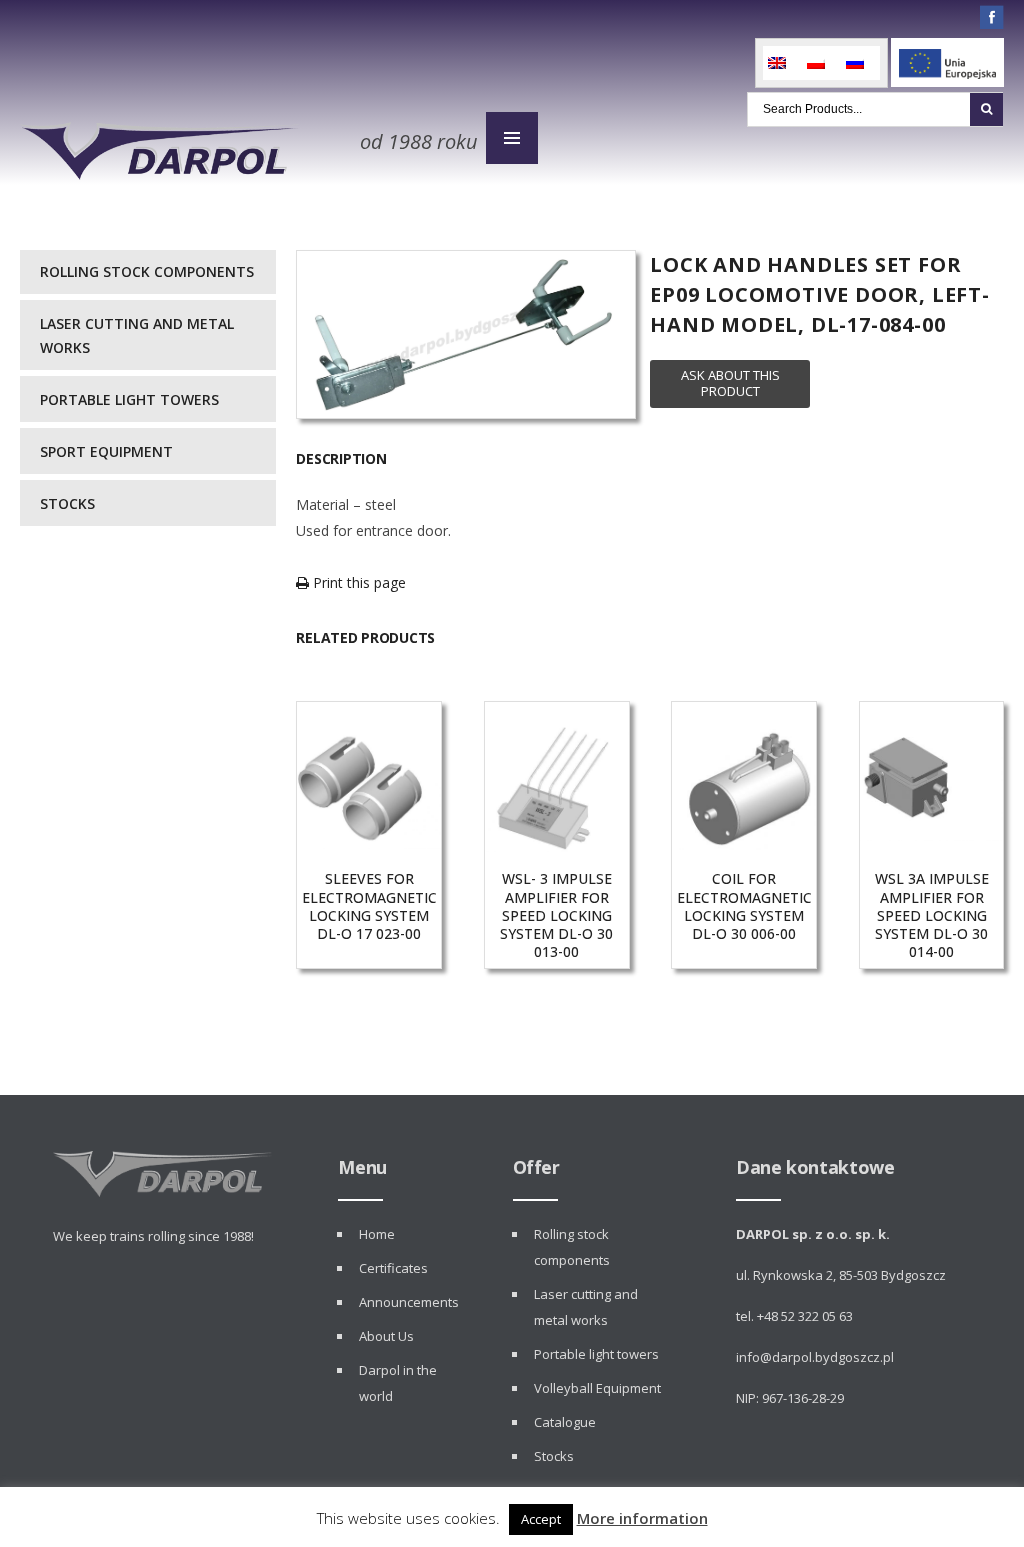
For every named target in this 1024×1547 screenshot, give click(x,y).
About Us (386, 1336)
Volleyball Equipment (597, 1388)
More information (642, 1518)
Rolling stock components (147, 271)
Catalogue (565, 1422)
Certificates (393, 1268)
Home (377, 1234)
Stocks (67, 503)
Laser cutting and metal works (137, 335)
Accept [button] (541, 1519)
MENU (512, 138)
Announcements (409, 1302)
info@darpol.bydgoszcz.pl (815, 1357)
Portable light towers (129, 399)
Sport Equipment (106, 451)
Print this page (357, 582)
